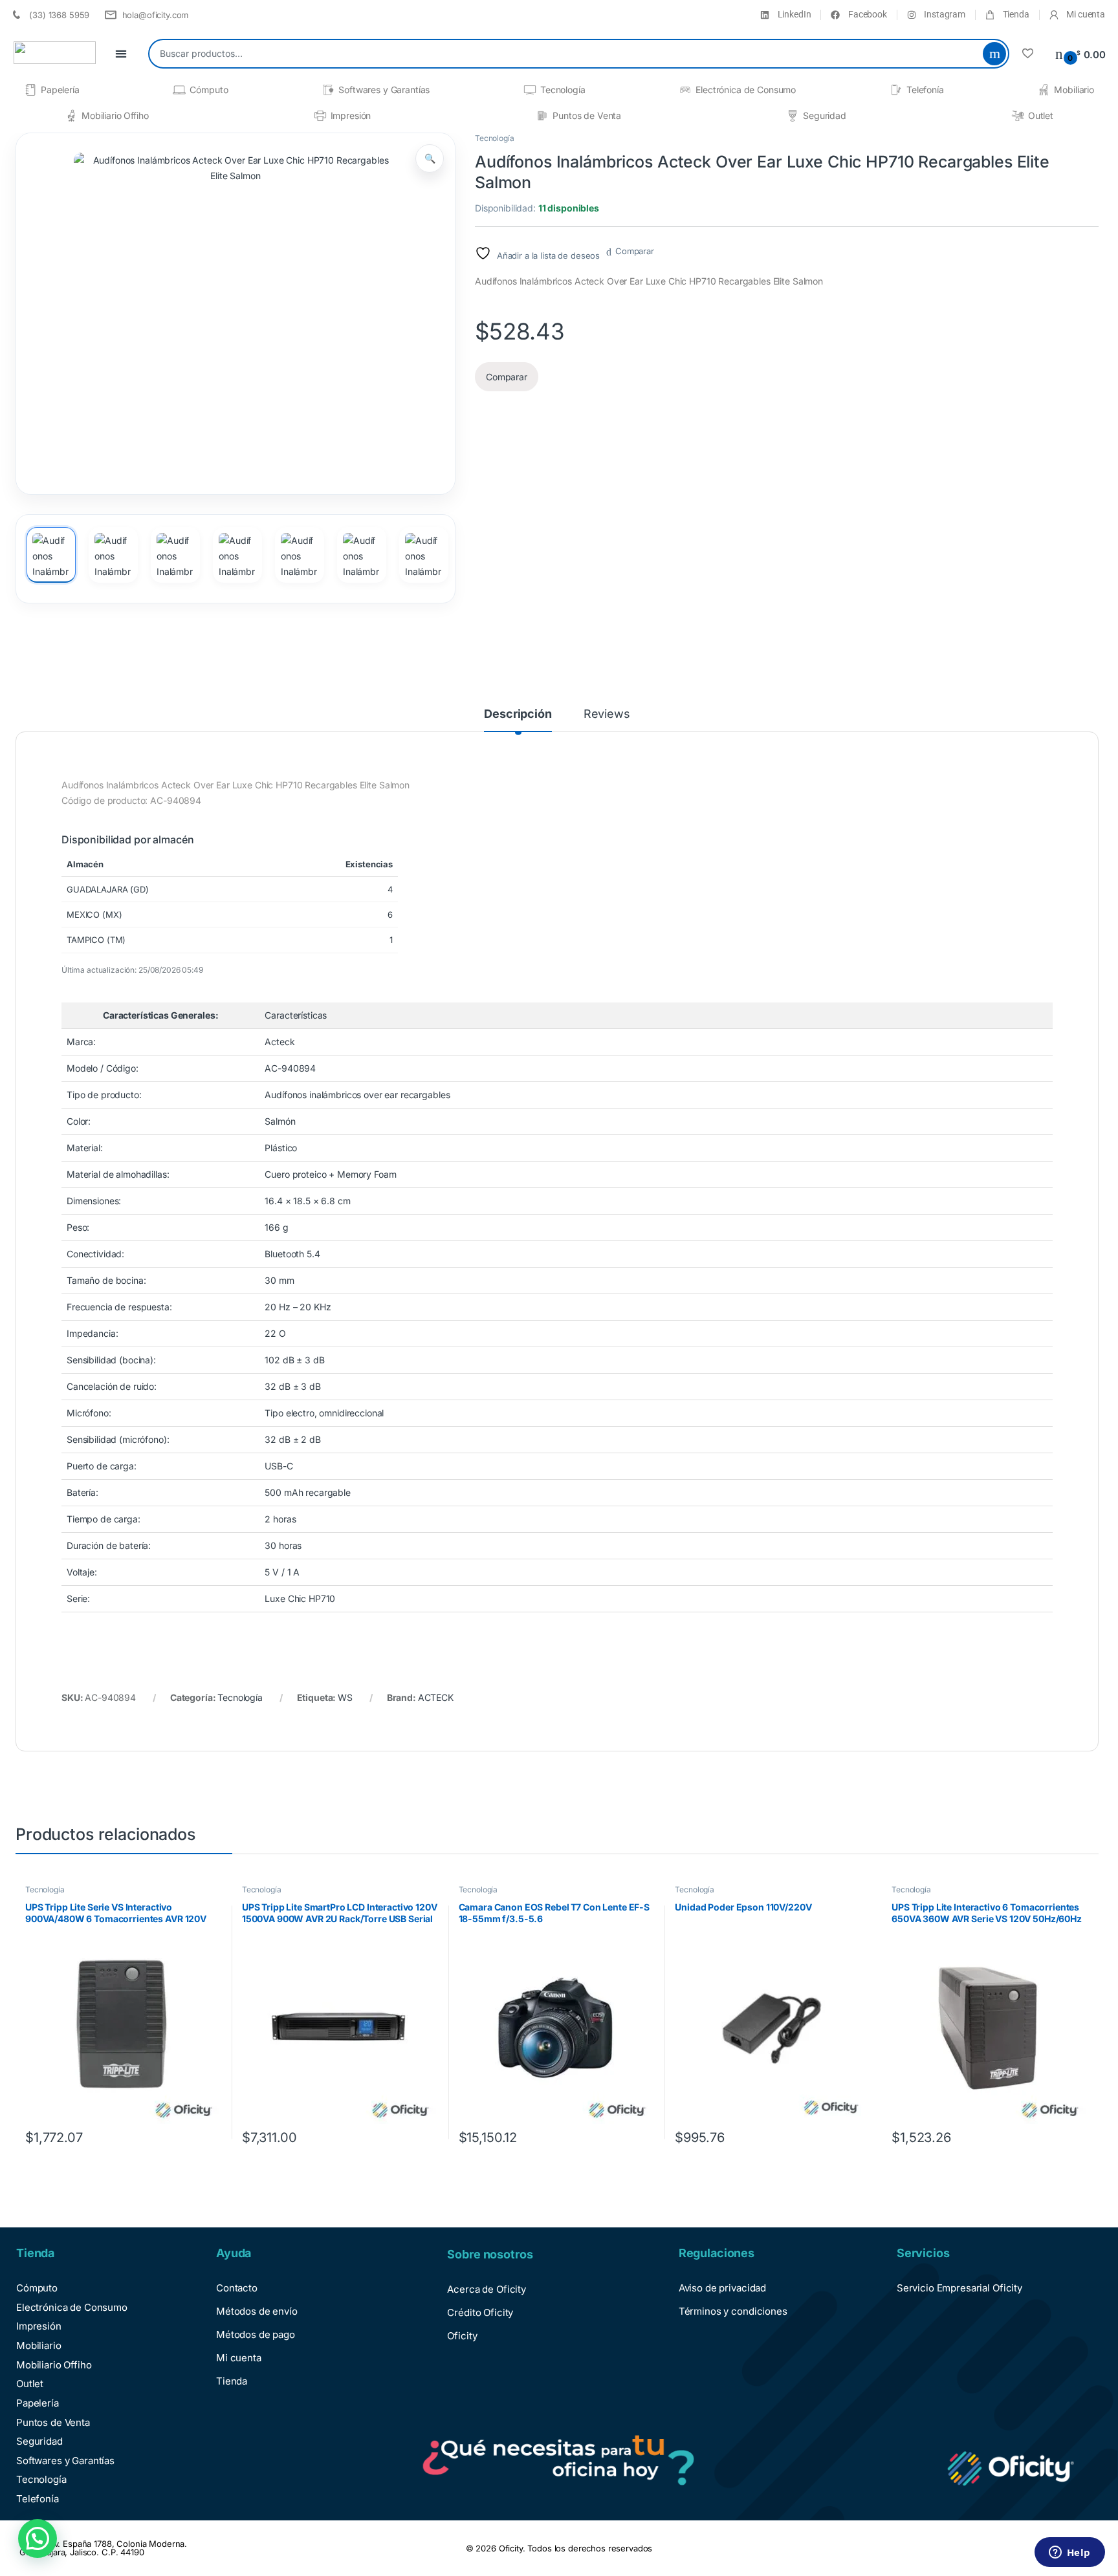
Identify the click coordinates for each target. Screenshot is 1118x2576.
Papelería (60, 90)
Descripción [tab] (518, 714)
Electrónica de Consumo (746, 90)
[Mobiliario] (1044, 90)
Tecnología (563, 90)
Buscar (994, 54)
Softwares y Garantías (384, 90)
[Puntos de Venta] (542, 116)
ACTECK (436, 1697)
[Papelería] (30, 90)
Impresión (351, 115)
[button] (430, 158)
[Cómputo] (179, 90)
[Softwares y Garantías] (328, 90)
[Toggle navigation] (121, 54)
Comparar (635, 251)
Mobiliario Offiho (115, 115)
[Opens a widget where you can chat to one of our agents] (1069, 2553)
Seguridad (825, 115)
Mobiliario (1074, 90)
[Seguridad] (793, 116)
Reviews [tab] (607, 714)
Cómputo (209, 90)
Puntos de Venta (587, 115)
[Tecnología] (530, 90)
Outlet (1041, 115)
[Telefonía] (896, 90)
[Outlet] (1018, 116)
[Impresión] (320, 116)
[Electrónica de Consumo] (685, 90)
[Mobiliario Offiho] (71, 116)
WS (345, 1697)
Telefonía (925, 90)
